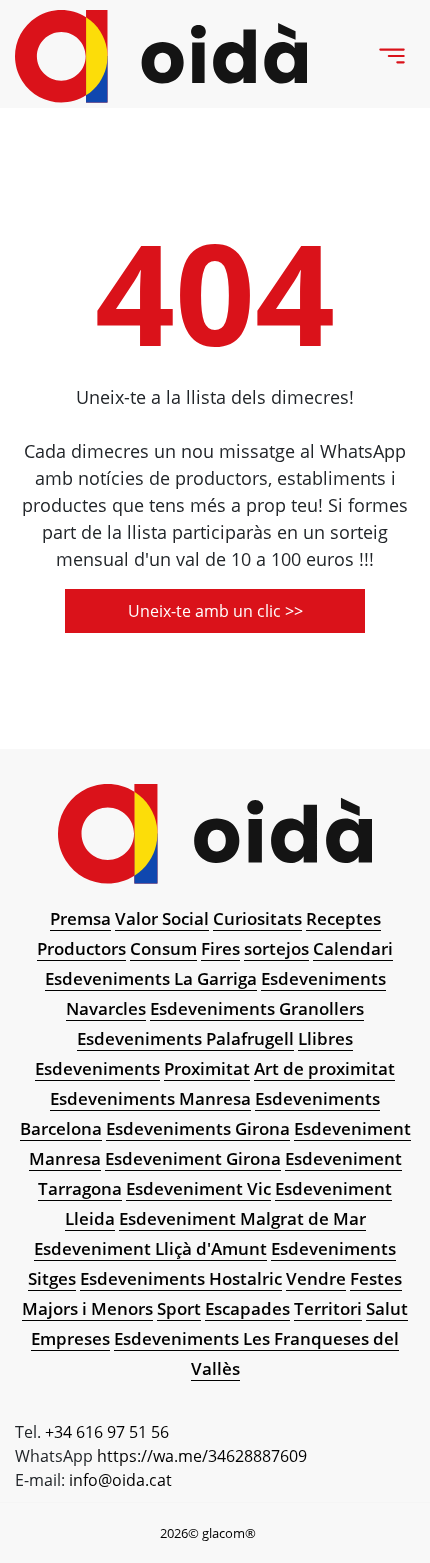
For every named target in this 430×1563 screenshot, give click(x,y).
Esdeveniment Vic (198, 1188)
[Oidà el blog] (161, 56)
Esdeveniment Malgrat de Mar (242, 1218)
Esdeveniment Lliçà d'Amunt (150, 1248)
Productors (81, 948)
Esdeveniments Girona (198, 1128)
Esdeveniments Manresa (150, 1098)
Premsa (80, 918)
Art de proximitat (324, 1068)
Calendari (353, 948)
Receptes (343, 918)
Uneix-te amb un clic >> (215, 611)
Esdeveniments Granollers (257, 1008)
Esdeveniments (97, 1068)
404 (215, 292)
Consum (163, 948)
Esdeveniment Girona (193, 1158)
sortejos (276, 948)
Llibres (325, 1038)
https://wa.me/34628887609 (202, 1456)
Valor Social (162, 918)
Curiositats (257, 918)
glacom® (229, 1533)
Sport (179, 1308)
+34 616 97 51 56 (107, 1432)
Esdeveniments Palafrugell (185, 1038)
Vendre (316, 1278)
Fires (220, 948)
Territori (328, 1308)
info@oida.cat (120, 1480)
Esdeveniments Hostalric (181, 1278)
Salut (387, 1308)
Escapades (247, 1308)
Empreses (70, 1338)
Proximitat (207, 1068)
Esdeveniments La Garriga (151, 978)
